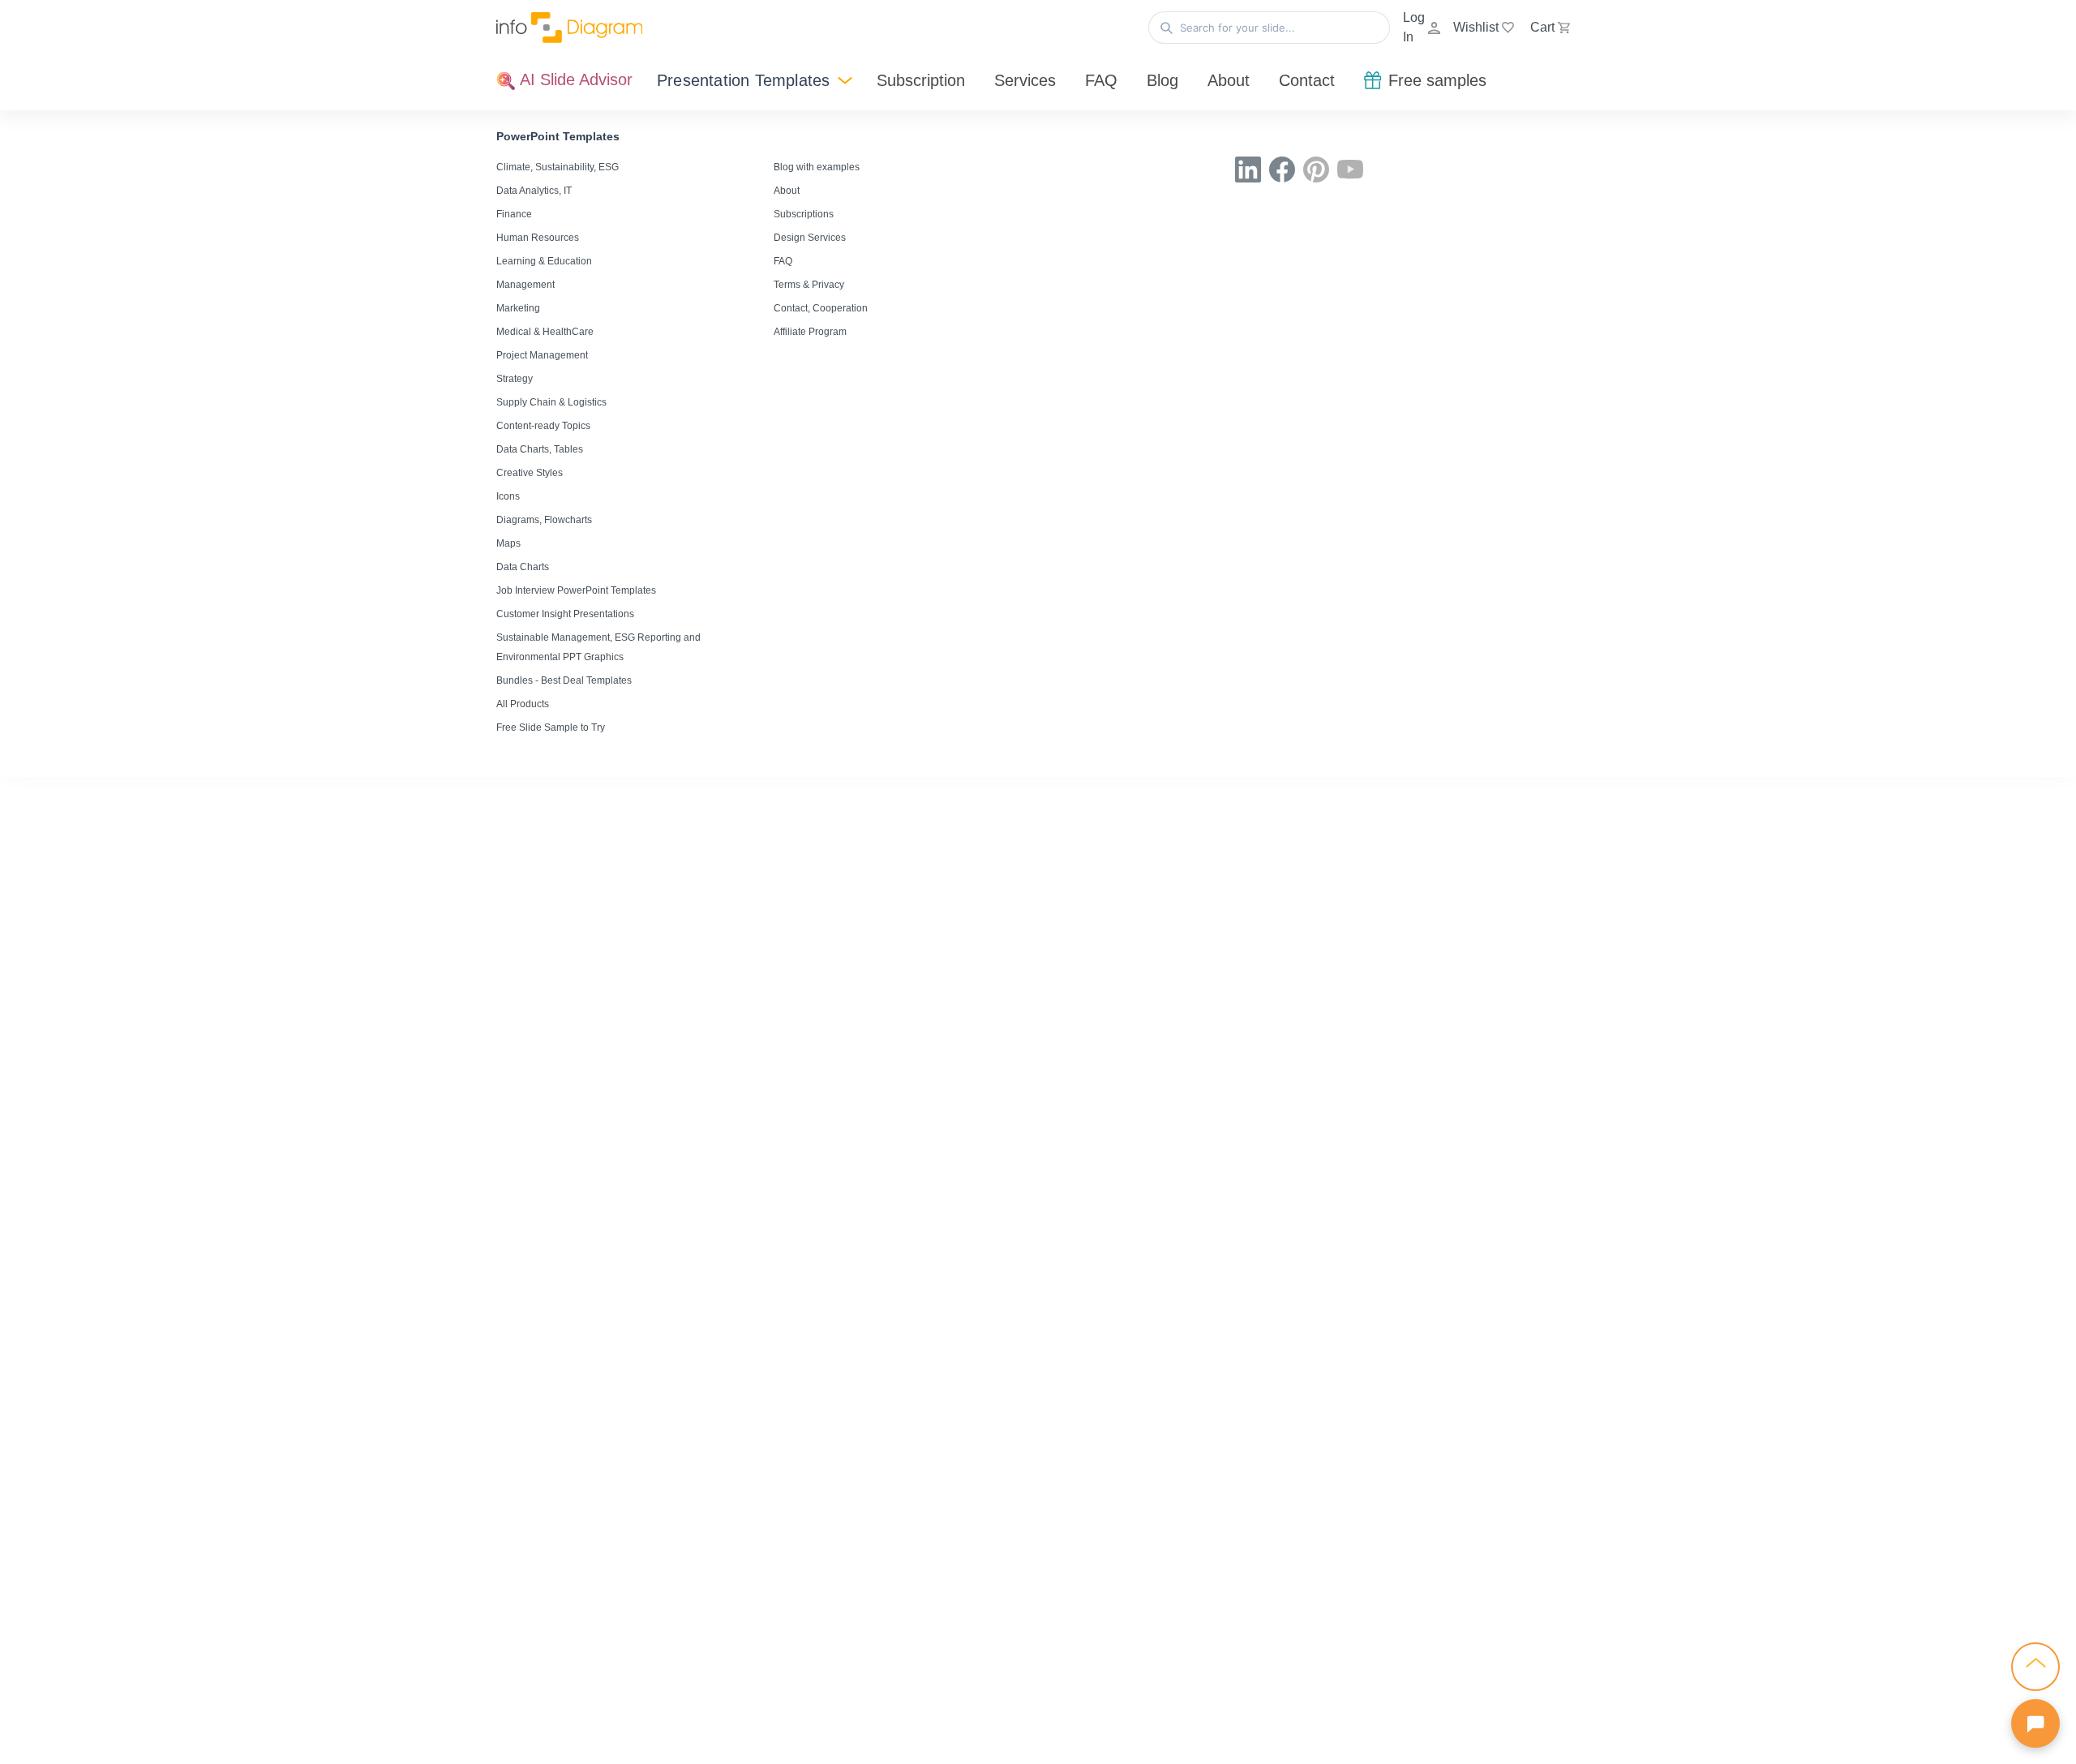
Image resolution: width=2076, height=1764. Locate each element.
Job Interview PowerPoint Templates (576, 590)
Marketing (518, 308)
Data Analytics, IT (534, 191)
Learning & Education (544, 261)
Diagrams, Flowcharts (544, 520)
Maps (508, 543)
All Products (523, 704)
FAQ (1101, 80)
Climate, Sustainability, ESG (558, 167)
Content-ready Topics (543, 426)
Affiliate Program (810, 332)
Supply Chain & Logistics (551, 402)
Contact (1307, 80)
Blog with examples (817, 167)
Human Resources (538, 238)
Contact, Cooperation (821, 308)
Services (1025, 80)
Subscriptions (804, 214)
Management (525, 285)
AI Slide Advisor (574, 79)
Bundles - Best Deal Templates (564, 680)
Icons (508, 496)
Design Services (810, 238)
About (1229, 80)
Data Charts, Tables (540, 449)
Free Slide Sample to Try (551, 727)
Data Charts (523, 567)
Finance (514, 214)
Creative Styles (530, 473)
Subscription (921, 80)
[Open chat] (2035, 1723)
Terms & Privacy (809, 285)
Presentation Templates (743, 80)
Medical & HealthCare (545, 332)
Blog (1162, 80)
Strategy (515, 379)
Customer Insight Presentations (565, 614)
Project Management (542, 355)
